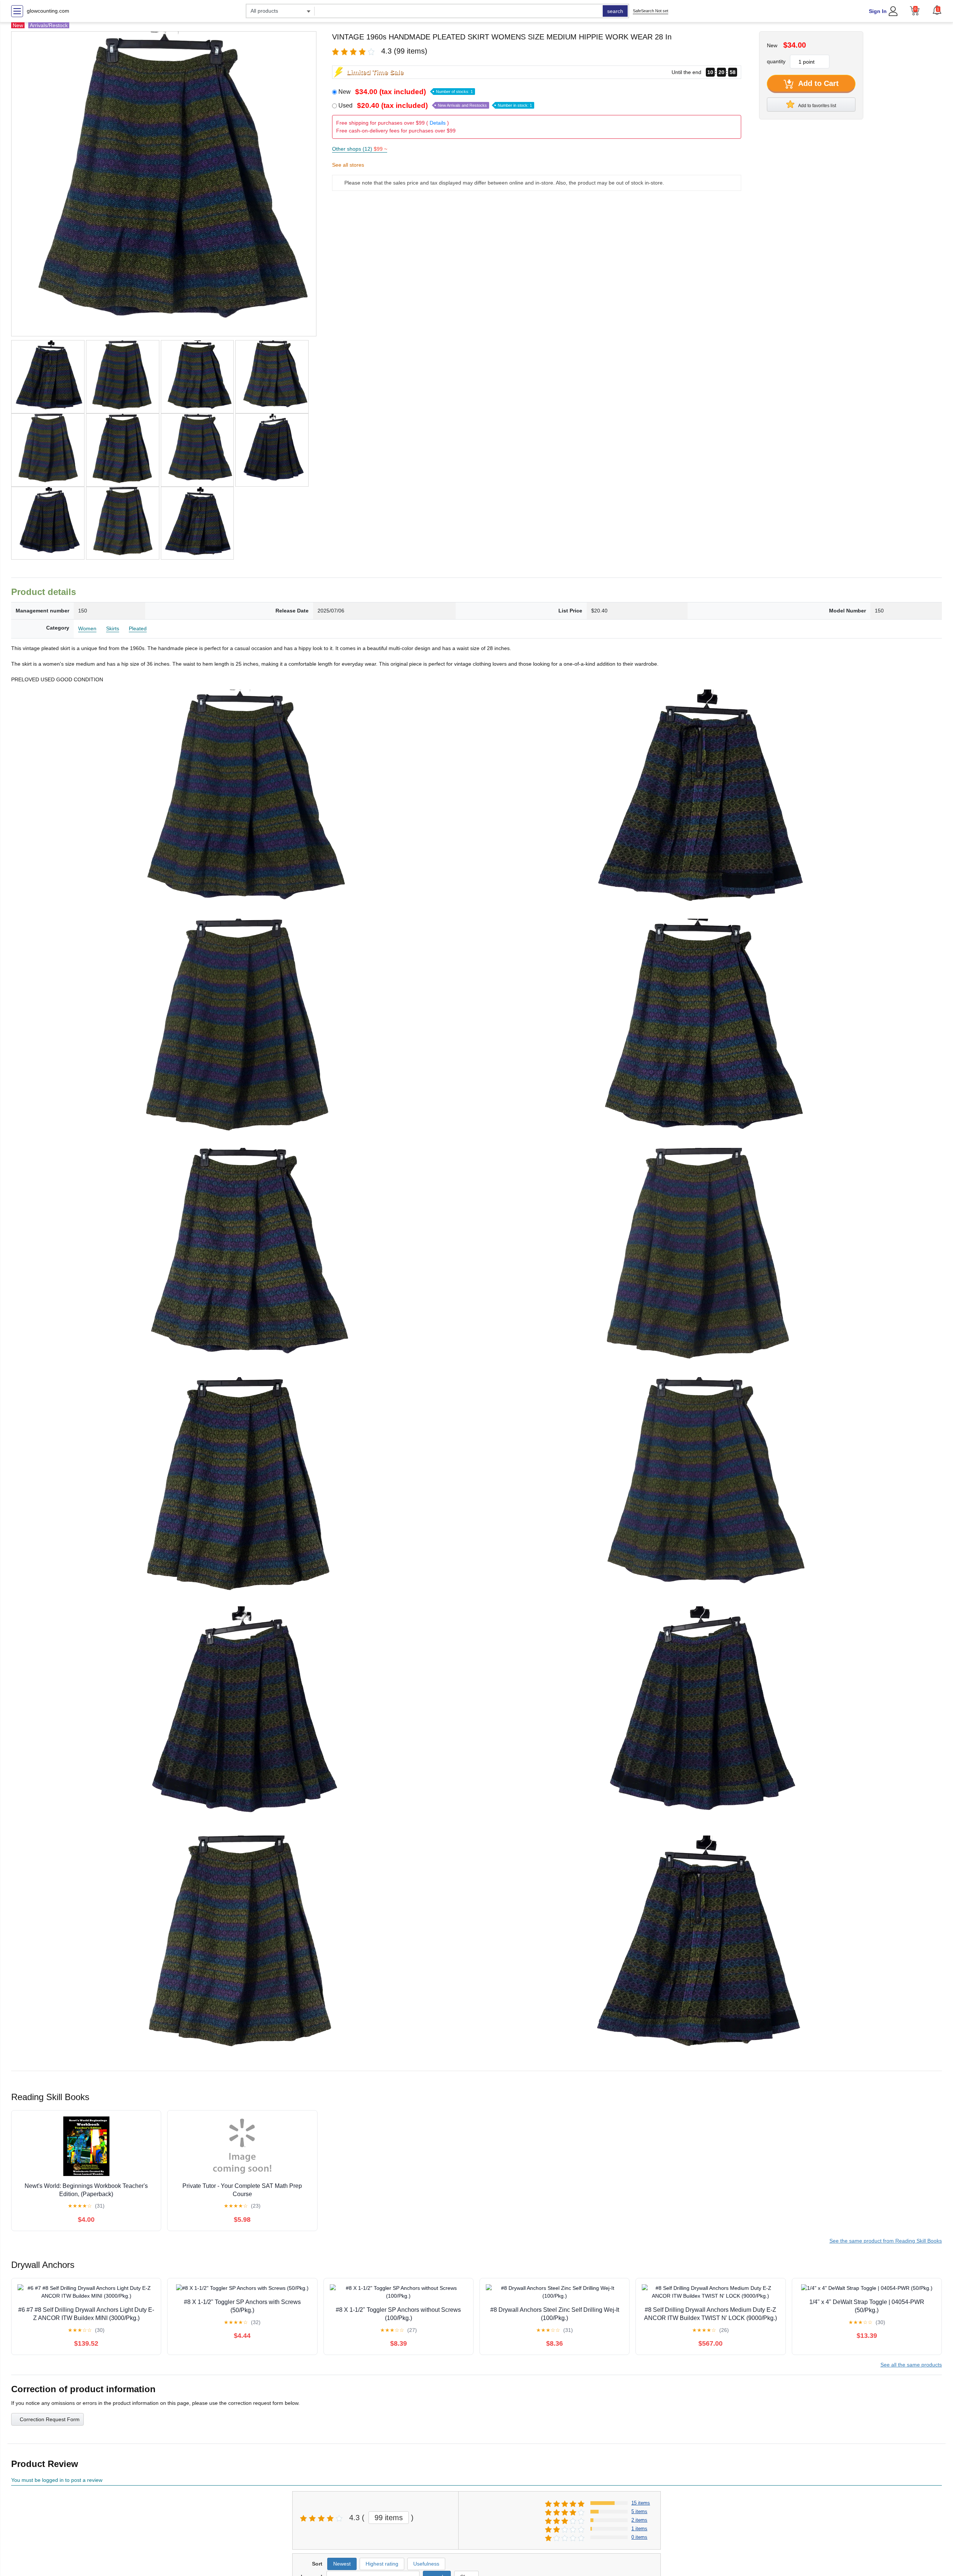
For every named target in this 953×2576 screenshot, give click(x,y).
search (615, 11)
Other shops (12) (360, 149)
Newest (342, 2564)
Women (87, 628)
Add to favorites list (817, 106)
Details (438, 123)
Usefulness (426, 2564)
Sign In (878, 11)
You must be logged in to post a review (57, 2480)
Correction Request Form (50, 2419)
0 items (639, 2537)
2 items (639, 2520)
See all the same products (911, 2365)
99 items (389, 2518)
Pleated (138, 628)
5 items (639, 2511)
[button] (937, 10)
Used (435, 105)
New (406, 92)
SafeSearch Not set (651, 11)
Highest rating (382, 2564)
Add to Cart (817, 83)
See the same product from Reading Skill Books (886, 2241)
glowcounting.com (48, 11)
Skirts (113, 628)
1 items (639, 2529)
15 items (641, 2503)
